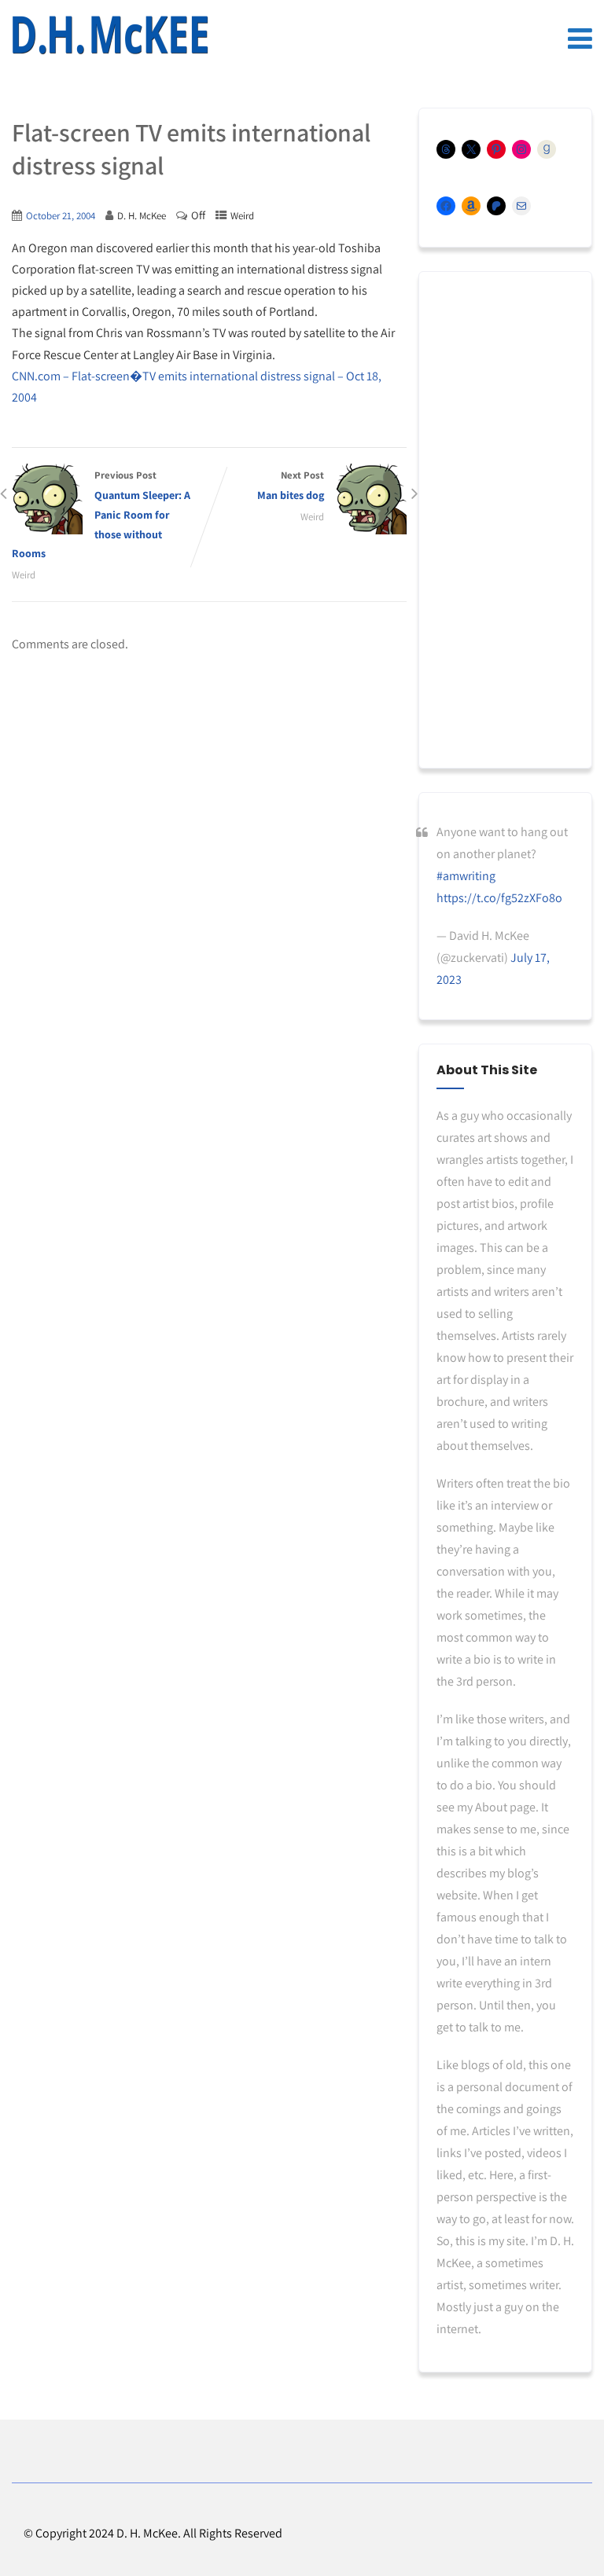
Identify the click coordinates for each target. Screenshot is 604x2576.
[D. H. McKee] (110, 35)
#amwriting (466, 876)
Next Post (291, 485)
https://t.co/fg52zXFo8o (499, 898)
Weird (242, 216)
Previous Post (101, 514)
